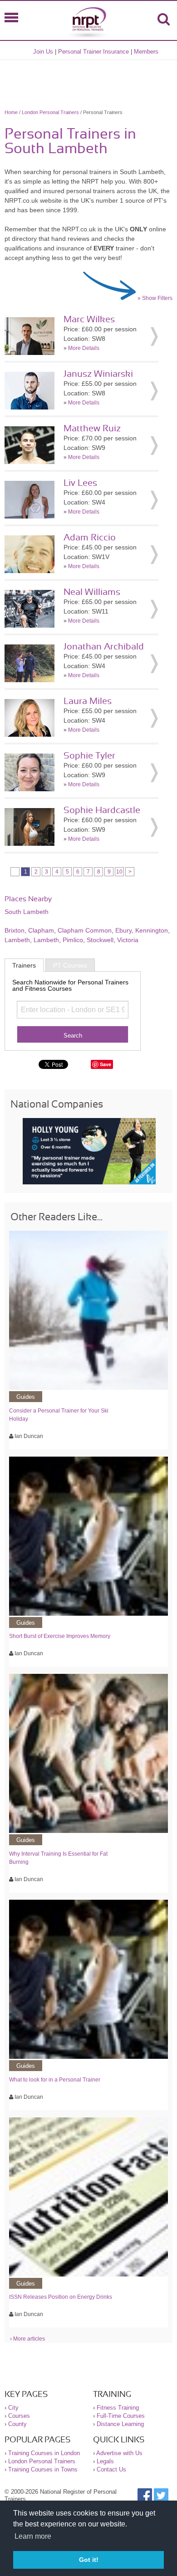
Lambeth (17, 940)
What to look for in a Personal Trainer (55, 2080)
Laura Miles (88, 701)
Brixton (15, 930)
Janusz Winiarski (98, 374)
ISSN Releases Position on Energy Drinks (61, 2297)
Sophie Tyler (89, 756)
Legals (105, 2461)
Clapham (41, 930)
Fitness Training (118, 2408)
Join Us (43, 52)
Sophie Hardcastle (102, 810)
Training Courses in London (44, 2453)
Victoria (128, 940)
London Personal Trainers (50, 112)
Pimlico (73, 940)
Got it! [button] (89, 2560)
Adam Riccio (90, 538)
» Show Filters (155, 298)
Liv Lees (80, 483)
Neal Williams (92, 592)
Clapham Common (85, 930)
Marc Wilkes (89, 320)
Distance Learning (120, 2424)
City (13, 2408)
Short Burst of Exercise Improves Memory (60, 1636)
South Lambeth (27, 912)
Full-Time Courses (121, 2416)
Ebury (123, 930)
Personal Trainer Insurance (93, 52)
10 (119, 872)
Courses (19, 2416)
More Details (84, 348)
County (17, 2424)
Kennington (152, 930)
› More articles (27, 2339)
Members (146, 52)
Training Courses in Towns (43, 2469)
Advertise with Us (119, 2453)
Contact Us (111, 2469)
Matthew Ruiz (92, 429)
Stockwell (100, 940)
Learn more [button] (33, 2536)
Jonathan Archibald (104, 647)
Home (11, 112)
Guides (26, 1397)
